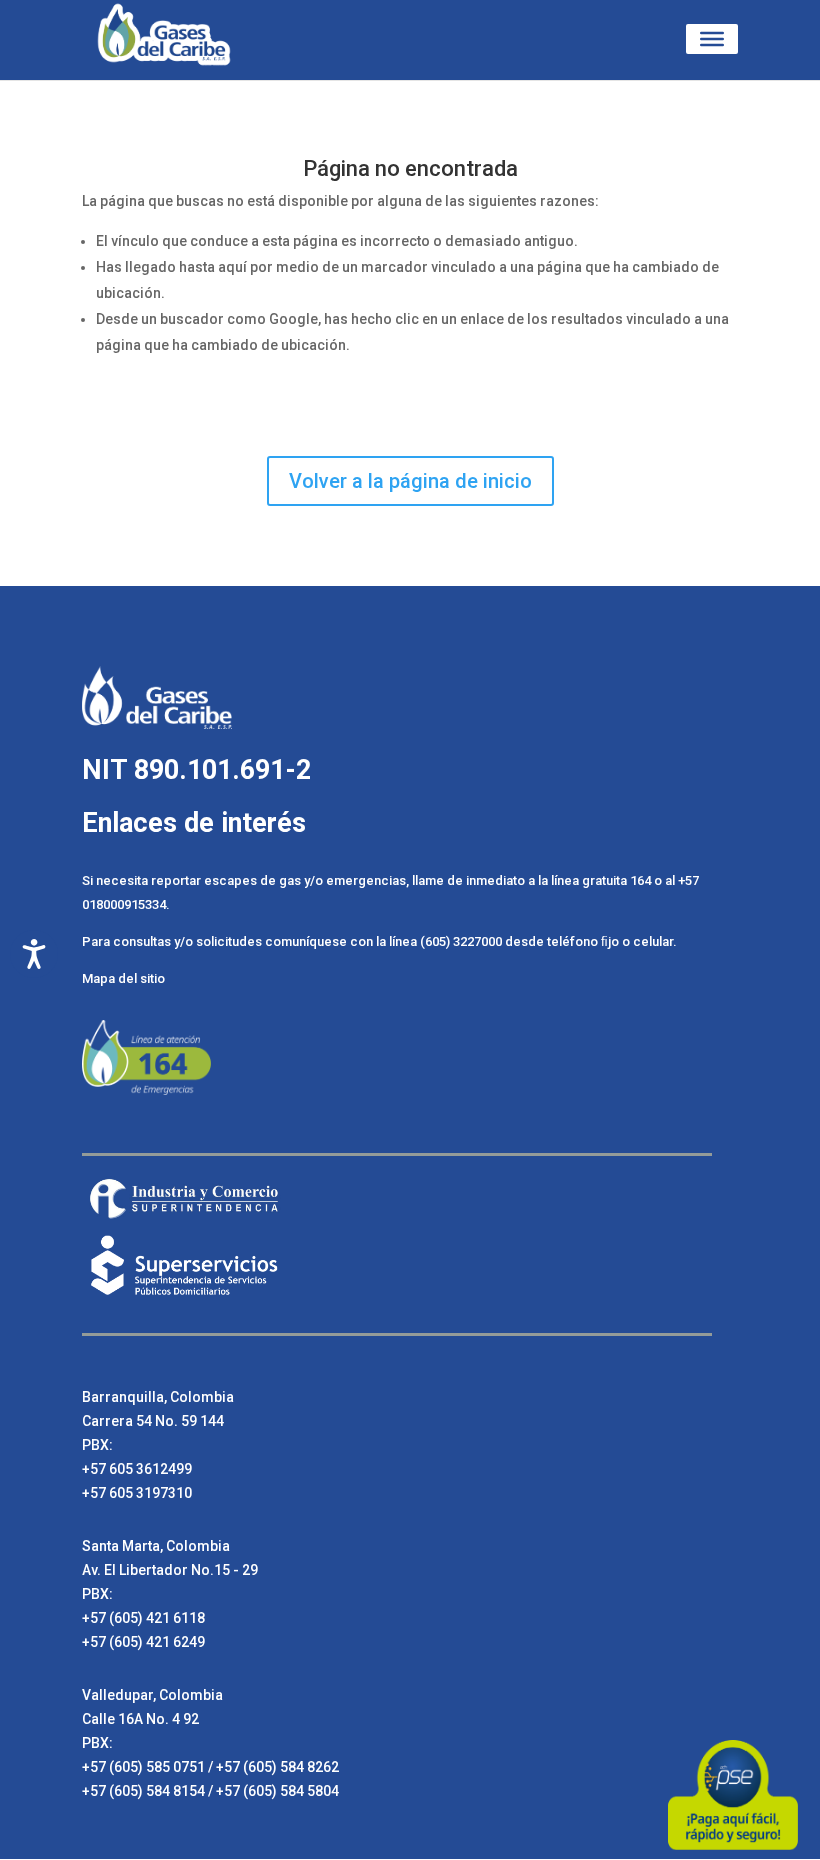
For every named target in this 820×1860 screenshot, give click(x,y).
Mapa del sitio (123, 978)
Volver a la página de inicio (410, 481)
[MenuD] (712, 39)
